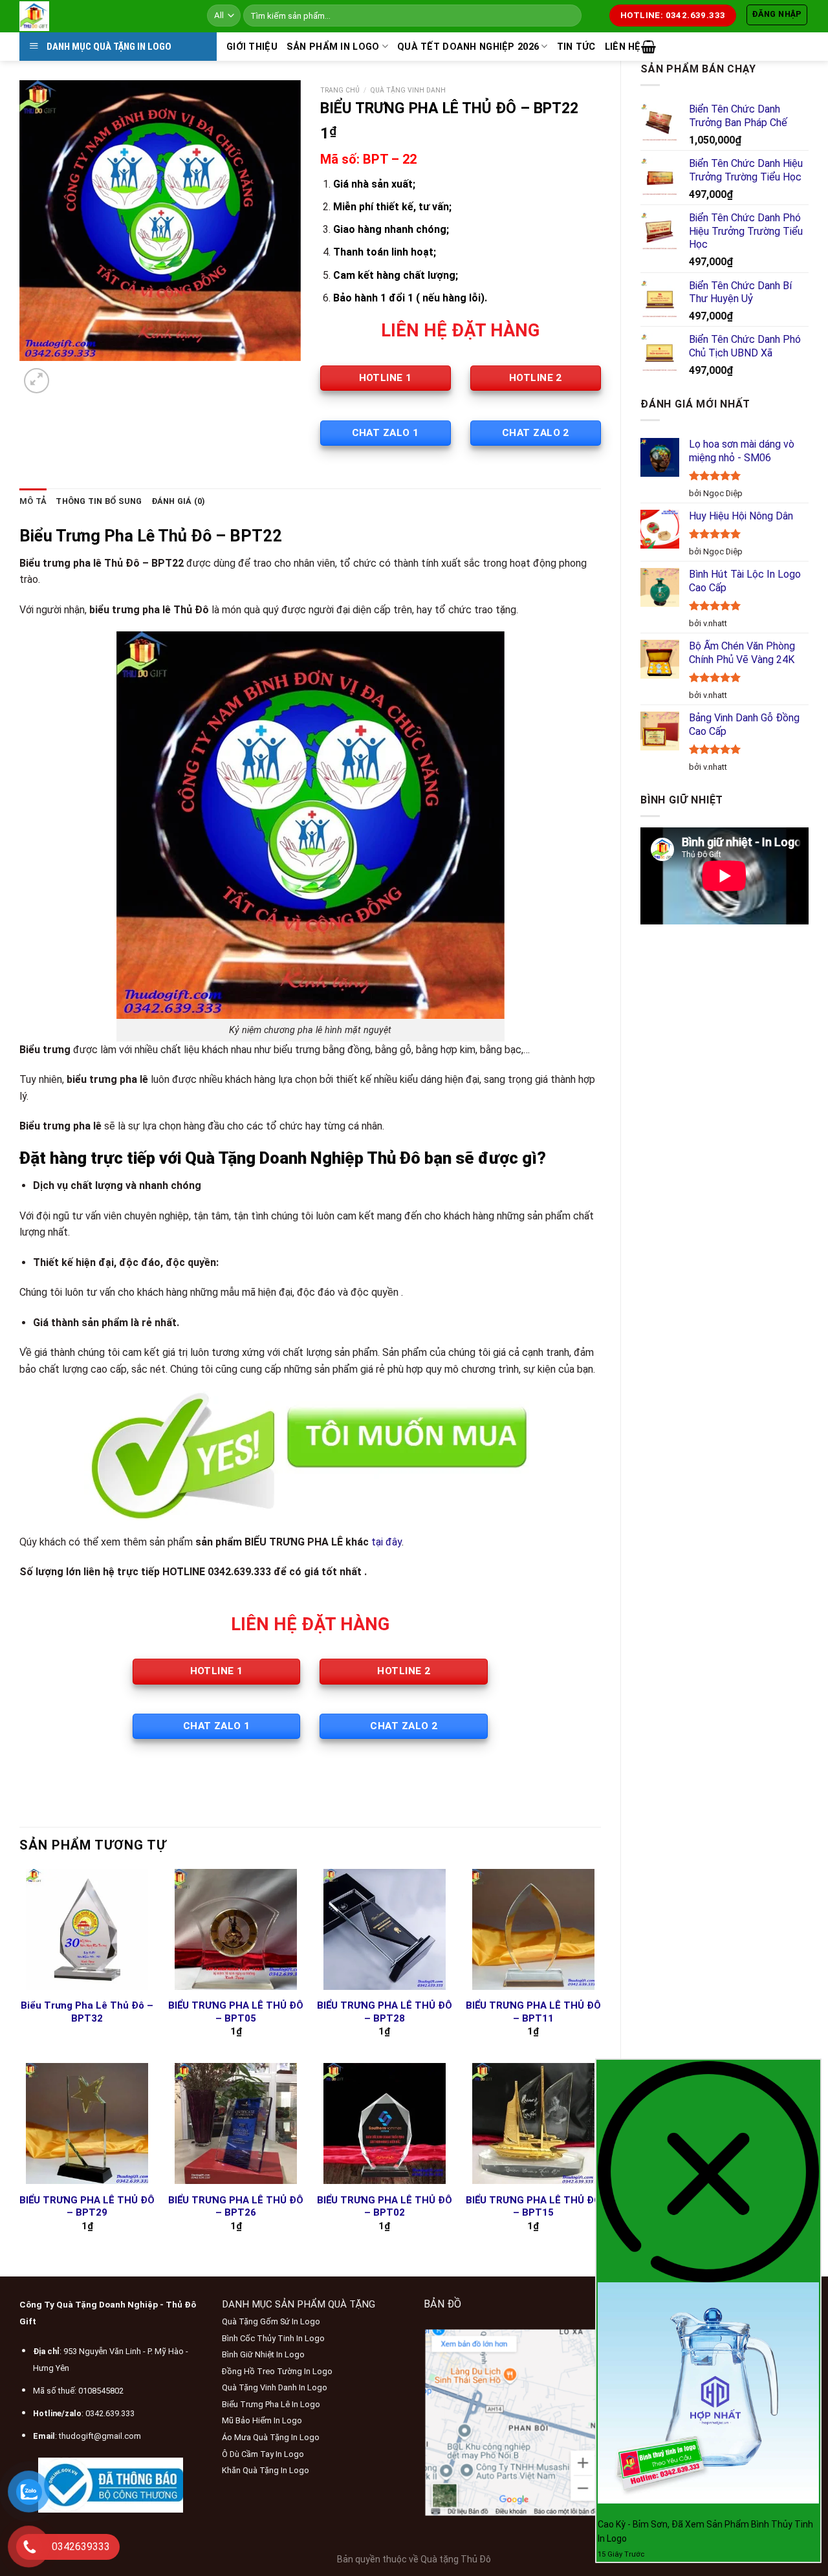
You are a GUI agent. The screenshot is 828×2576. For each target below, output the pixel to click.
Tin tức (576, 47)
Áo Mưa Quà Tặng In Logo (271, 2437)
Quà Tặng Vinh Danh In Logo (275, 2387)
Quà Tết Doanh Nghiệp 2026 (468, 47)
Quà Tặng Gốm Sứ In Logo (271, 2321)
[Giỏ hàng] (648, 47)
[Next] (68, 374)
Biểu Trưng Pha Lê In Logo (271, 2404)
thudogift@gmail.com (100, 2436)
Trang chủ (340, 90)
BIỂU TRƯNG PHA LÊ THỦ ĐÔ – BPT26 (236, 2207)
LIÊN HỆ (623, 47)
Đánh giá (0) (179, 501)
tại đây (387, 1542)
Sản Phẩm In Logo (333, 47)
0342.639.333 (110, 2413)
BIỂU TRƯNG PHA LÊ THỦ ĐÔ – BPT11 (533, 2012)
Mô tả (33, 501)
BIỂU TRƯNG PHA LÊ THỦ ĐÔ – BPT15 (533, 2207)
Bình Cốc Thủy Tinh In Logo (273, 2338)
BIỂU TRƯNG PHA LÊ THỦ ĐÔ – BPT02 (385, 2207)
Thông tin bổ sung (99, 501)
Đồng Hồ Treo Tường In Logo (277, 2371)
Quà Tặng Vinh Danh (408, 90)
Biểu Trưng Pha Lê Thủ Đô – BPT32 (87, 2012)
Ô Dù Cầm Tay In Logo (263, 2454)
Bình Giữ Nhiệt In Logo (263, 2354)
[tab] (33, 501)
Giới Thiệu (252, 47)
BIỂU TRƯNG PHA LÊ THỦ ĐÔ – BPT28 (385, 2012)
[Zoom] (37, 381)
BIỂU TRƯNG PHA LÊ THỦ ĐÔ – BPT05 (236, 2012)
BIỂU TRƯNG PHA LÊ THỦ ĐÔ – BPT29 (87, 2207)
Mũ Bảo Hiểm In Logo (262, 2420)
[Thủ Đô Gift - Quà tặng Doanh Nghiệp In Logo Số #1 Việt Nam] (103, 16)
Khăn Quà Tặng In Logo (266, 2470)
